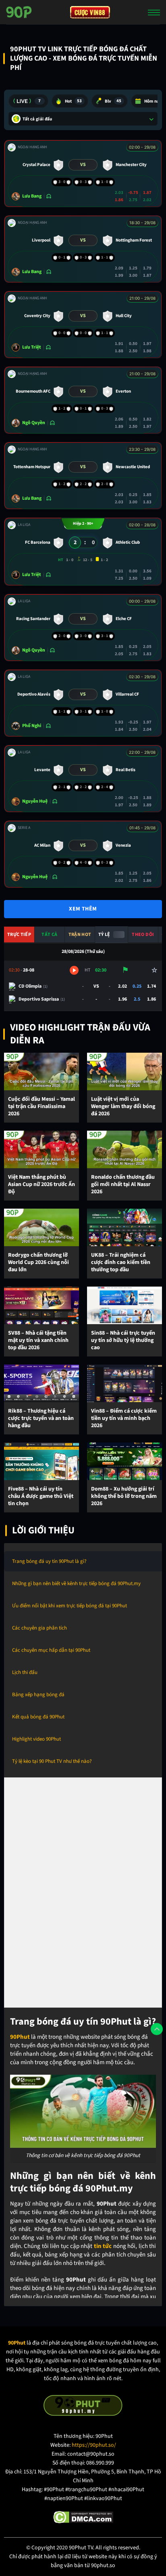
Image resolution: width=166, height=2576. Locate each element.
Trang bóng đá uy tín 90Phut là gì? (49, 1561)
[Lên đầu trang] (157, 2029)
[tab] (28, 101)
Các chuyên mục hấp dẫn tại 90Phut (51, 1650)
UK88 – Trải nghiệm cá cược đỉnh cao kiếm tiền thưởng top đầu (121, 1263)
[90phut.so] (19, 12)
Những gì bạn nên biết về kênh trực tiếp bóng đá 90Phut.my (76, 1583)
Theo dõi (143, 935)
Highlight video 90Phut (36, 1739)
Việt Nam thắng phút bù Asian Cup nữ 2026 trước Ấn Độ (41, 1185)
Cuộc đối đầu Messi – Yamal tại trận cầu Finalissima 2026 (41, 1107)
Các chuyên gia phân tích (39, 1628)
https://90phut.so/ (94, 2445)
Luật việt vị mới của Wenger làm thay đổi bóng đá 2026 (123, 1107)
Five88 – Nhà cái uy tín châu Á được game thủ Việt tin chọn (41, 1496)
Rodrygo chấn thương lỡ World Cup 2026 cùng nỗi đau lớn (38, 1263)
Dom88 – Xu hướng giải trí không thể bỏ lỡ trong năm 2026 (124, 1496)
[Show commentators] (48, 196)
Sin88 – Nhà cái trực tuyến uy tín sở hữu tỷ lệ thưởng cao (123, 1341)
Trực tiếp (19, 935)
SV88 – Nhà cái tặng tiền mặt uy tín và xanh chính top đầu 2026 (38, 1341)
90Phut (20, 2037)
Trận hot (80, 935)
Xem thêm (83, 909)
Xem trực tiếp (74, 970)
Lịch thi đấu (25, 1672)
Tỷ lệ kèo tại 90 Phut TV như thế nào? (52, 1761)
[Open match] (83, 173)
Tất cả (49, 935)
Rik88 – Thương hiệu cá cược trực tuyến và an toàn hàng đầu (41, 1418)
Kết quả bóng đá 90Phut (38, 1717)
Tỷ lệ (104, 935)
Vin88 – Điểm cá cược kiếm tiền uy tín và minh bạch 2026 (124, 1418)
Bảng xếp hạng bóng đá (38, 1695)
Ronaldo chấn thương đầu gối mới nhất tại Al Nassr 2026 (123, 1185)
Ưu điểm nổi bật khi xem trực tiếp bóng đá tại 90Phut (70, 1606)
